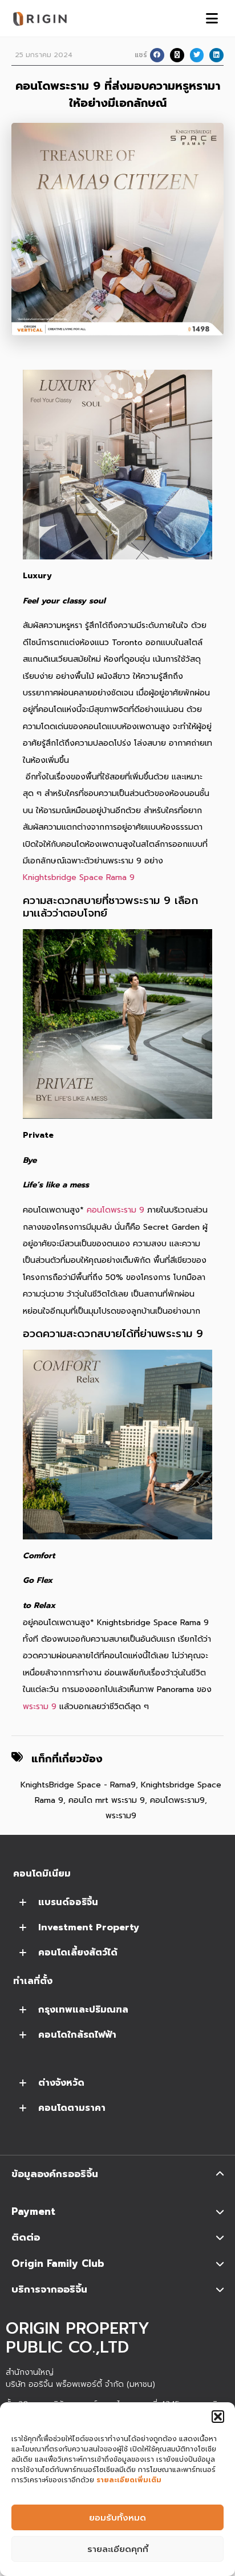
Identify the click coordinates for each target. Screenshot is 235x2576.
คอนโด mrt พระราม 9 (107, 1800)
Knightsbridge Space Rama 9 (79, 877)
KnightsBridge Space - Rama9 (78, 1785)
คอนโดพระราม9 (177, 1800)
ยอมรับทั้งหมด (117, 2518)
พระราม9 (121, 1816)
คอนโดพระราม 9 (116, 1210)
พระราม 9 (40, 1707)
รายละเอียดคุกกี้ (118, 2549)
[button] (218, 2417)
